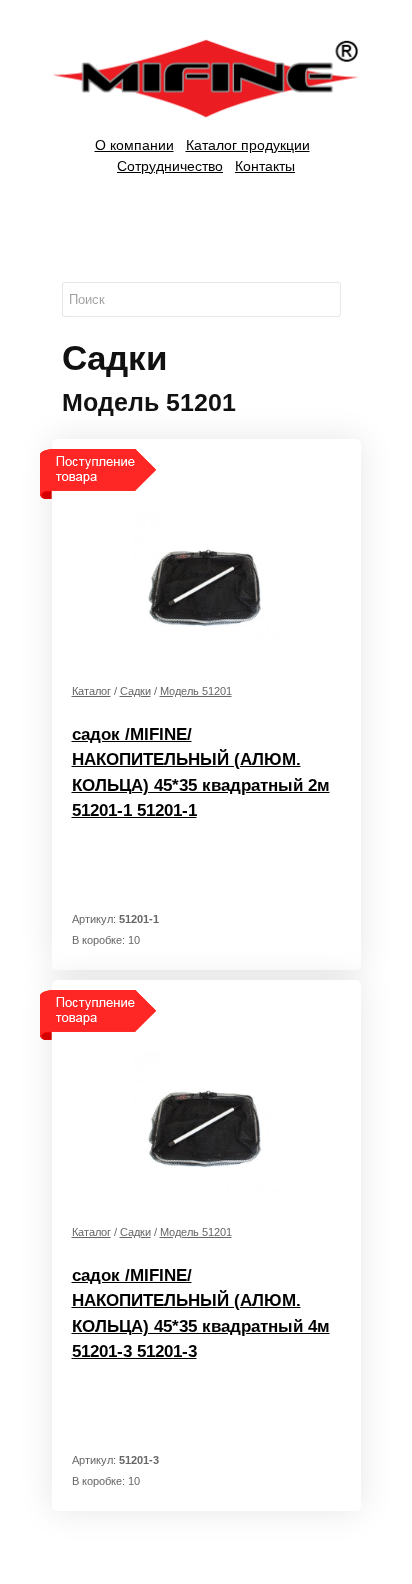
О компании (134, 145)
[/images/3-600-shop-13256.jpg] (206, 1123)
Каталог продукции (248, 145)
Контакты (265, 166)
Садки (135, 691)
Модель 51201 (196, 691)
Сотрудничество (170, 166)
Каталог (91, 691)
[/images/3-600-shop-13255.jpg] (206, 582)
